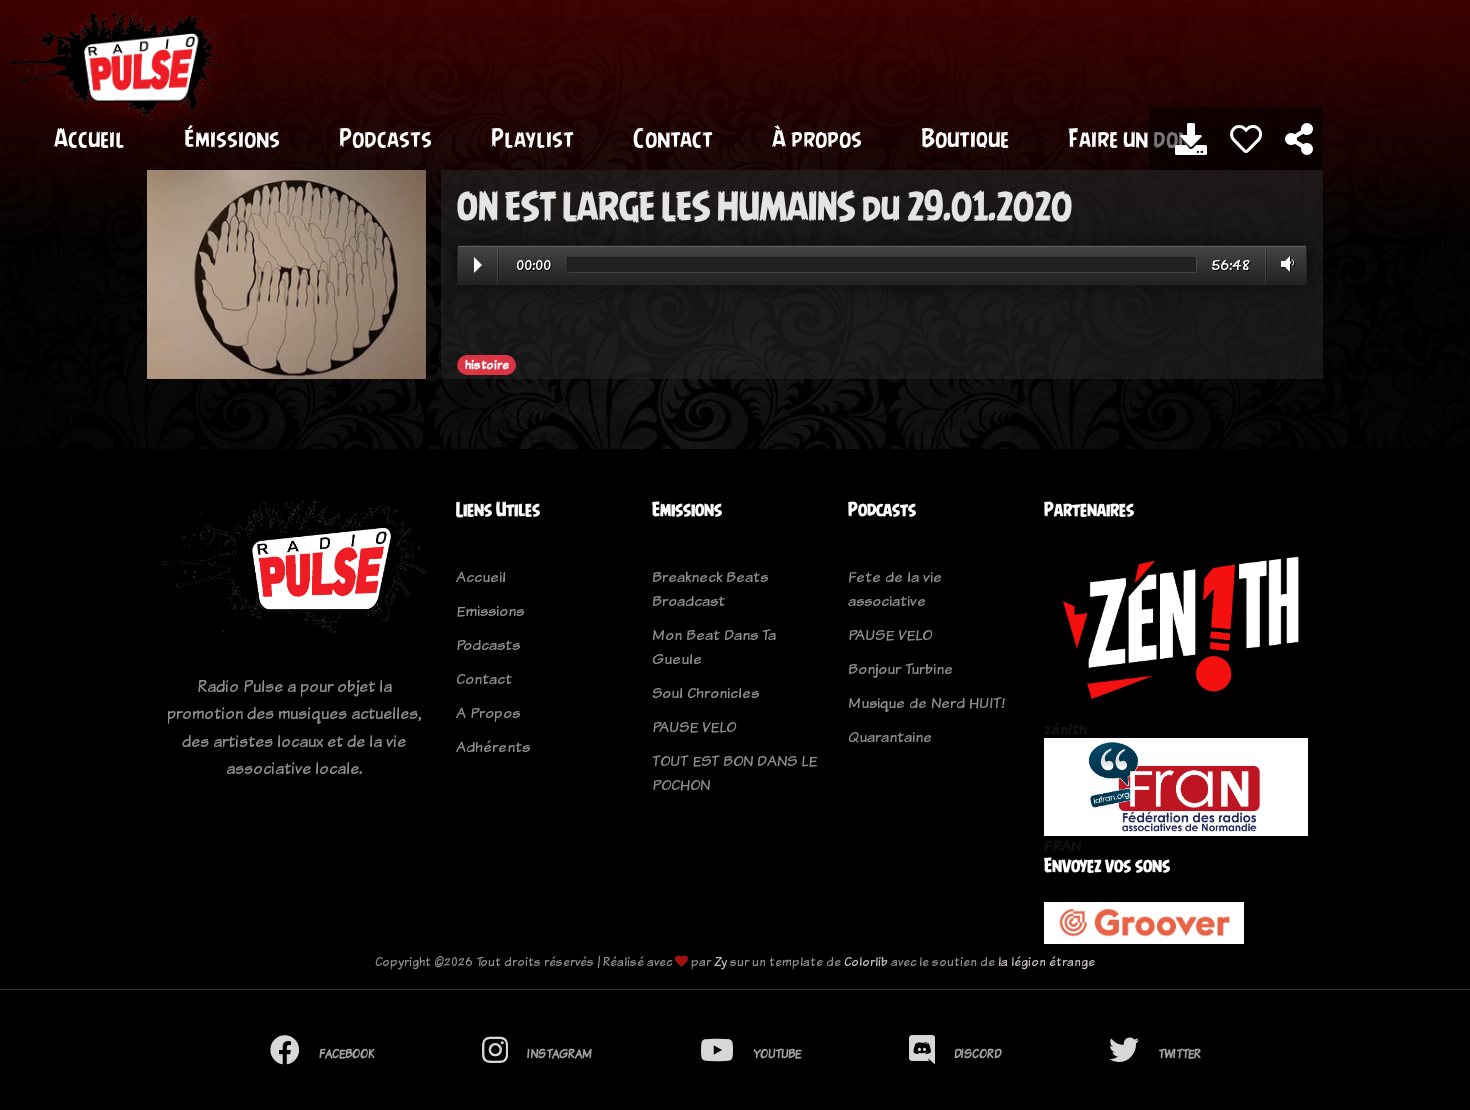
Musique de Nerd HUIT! (926, 702)
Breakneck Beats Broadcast (710, 588)
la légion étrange (1046, 961)
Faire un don (1129, 138)
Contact (673, 138)
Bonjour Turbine (900, 668)
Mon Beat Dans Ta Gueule (714, 646)
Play (478, 265)
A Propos (488, 712)
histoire (487, 365)
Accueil (89, 138)
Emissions (490, 610)
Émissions (232, 138)
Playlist (532, 138)
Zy (720, 961)
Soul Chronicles (705, 692)
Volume (1283, 264)
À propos (817, 138)
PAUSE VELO (694, 726)
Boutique (965, 138)
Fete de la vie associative (895, 588)
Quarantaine (890, 736)
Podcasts (385, 138)
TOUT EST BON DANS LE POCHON (734, 772)
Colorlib (866, 961)
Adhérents (493, 746)
